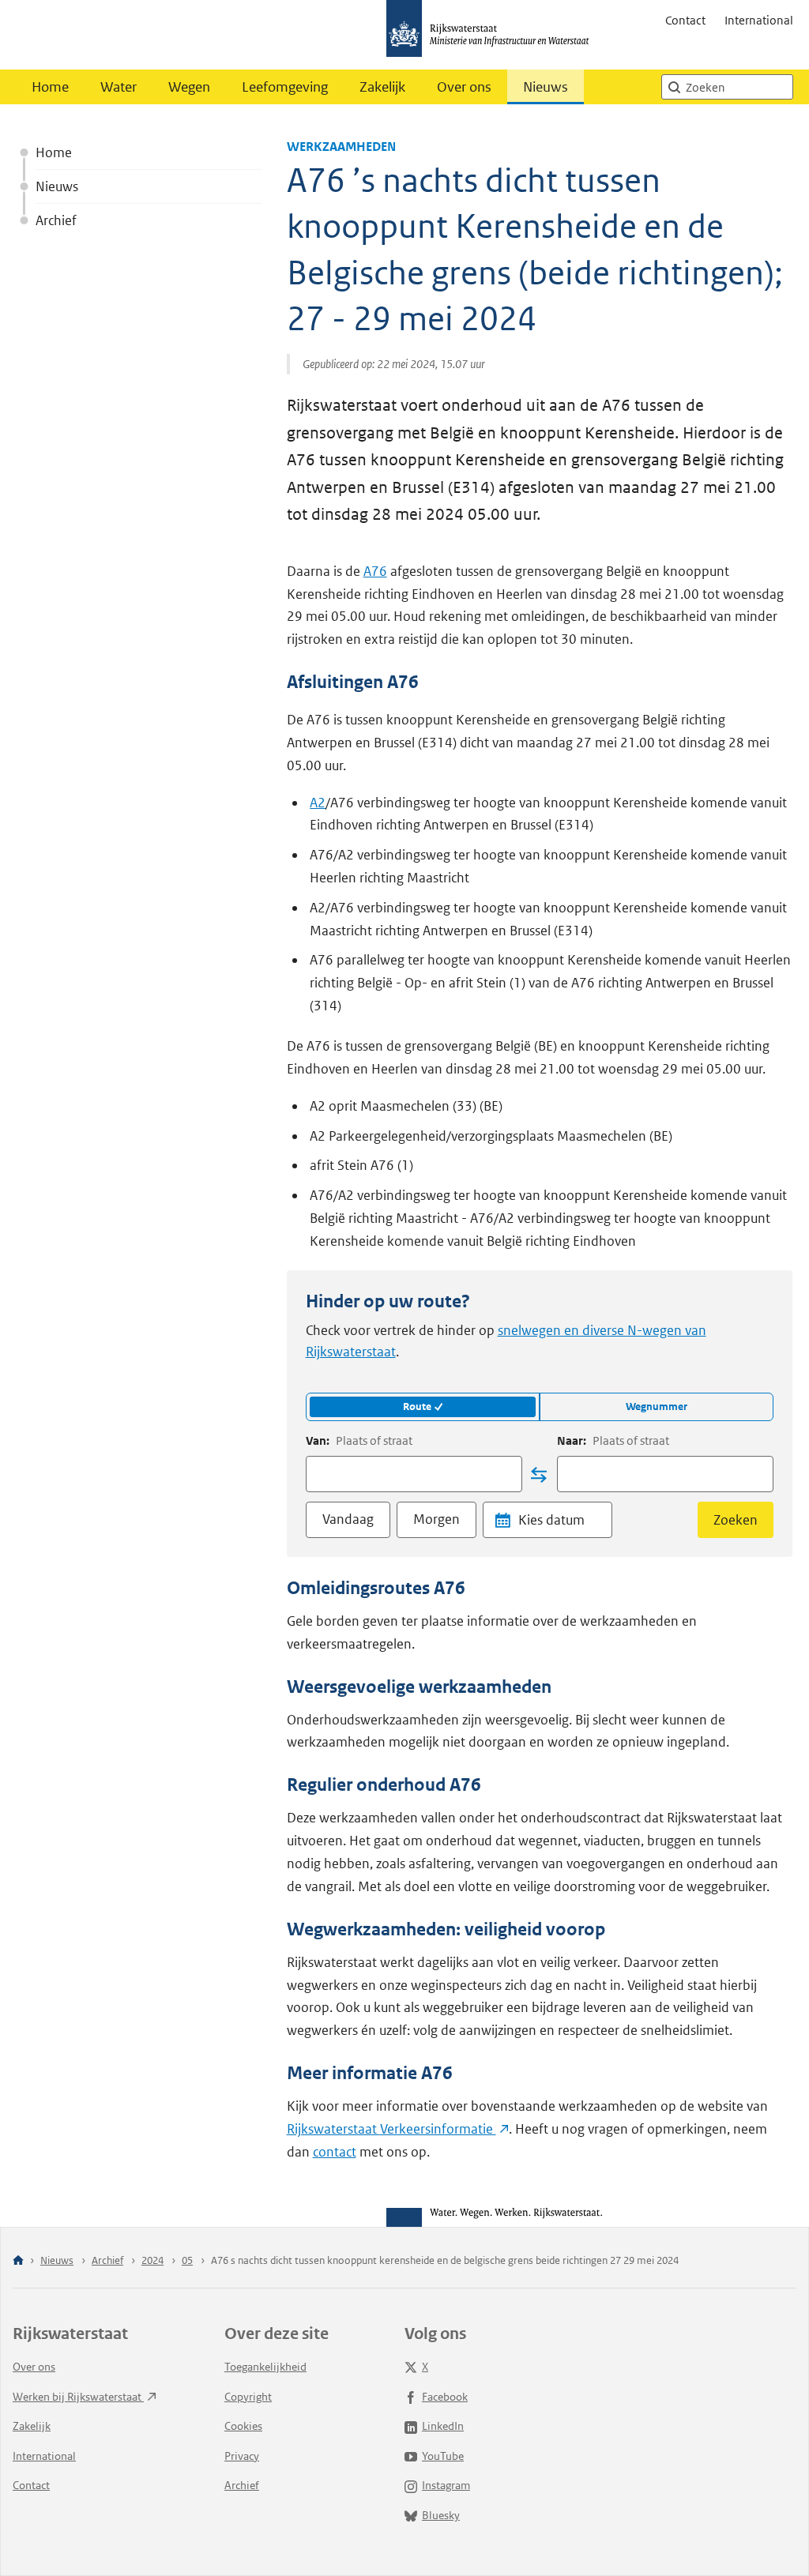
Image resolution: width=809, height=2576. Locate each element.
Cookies (243, 2426)
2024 (152, 2260)
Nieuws (546, 87)
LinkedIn (443, 2426)
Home (50, 87)
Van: (359, 1440)
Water (119, 87)
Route (417, 1406)
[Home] (18, 2261)
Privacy (242, 2456)
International (759, 20)
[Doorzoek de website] (674, 87)
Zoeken (736, 1520)
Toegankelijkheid (265, 2367)
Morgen (436, 1519)
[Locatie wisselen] (539, 1475)
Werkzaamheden (341, 147)
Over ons (464, 87)
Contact (685, 20)
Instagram (446, 2485)
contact (335, 2152)
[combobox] (414, 1474)
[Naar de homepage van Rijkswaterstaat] (493, 35)
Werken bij (78, 2397)
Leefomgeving (285, 87)
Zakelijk (382, 87)
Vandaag (348, 1519)
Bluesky (441, 2515)
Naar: (613, 1440)
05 (187, 2260)
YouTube (443, 2456)
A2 (318, 803)
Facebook (445, 2397)
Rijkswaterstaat (391, 2129)
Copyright (248, 2397)
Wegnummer (657, 1406)
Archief (56, 220)
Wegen (189, 87)
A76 (375, 571)
